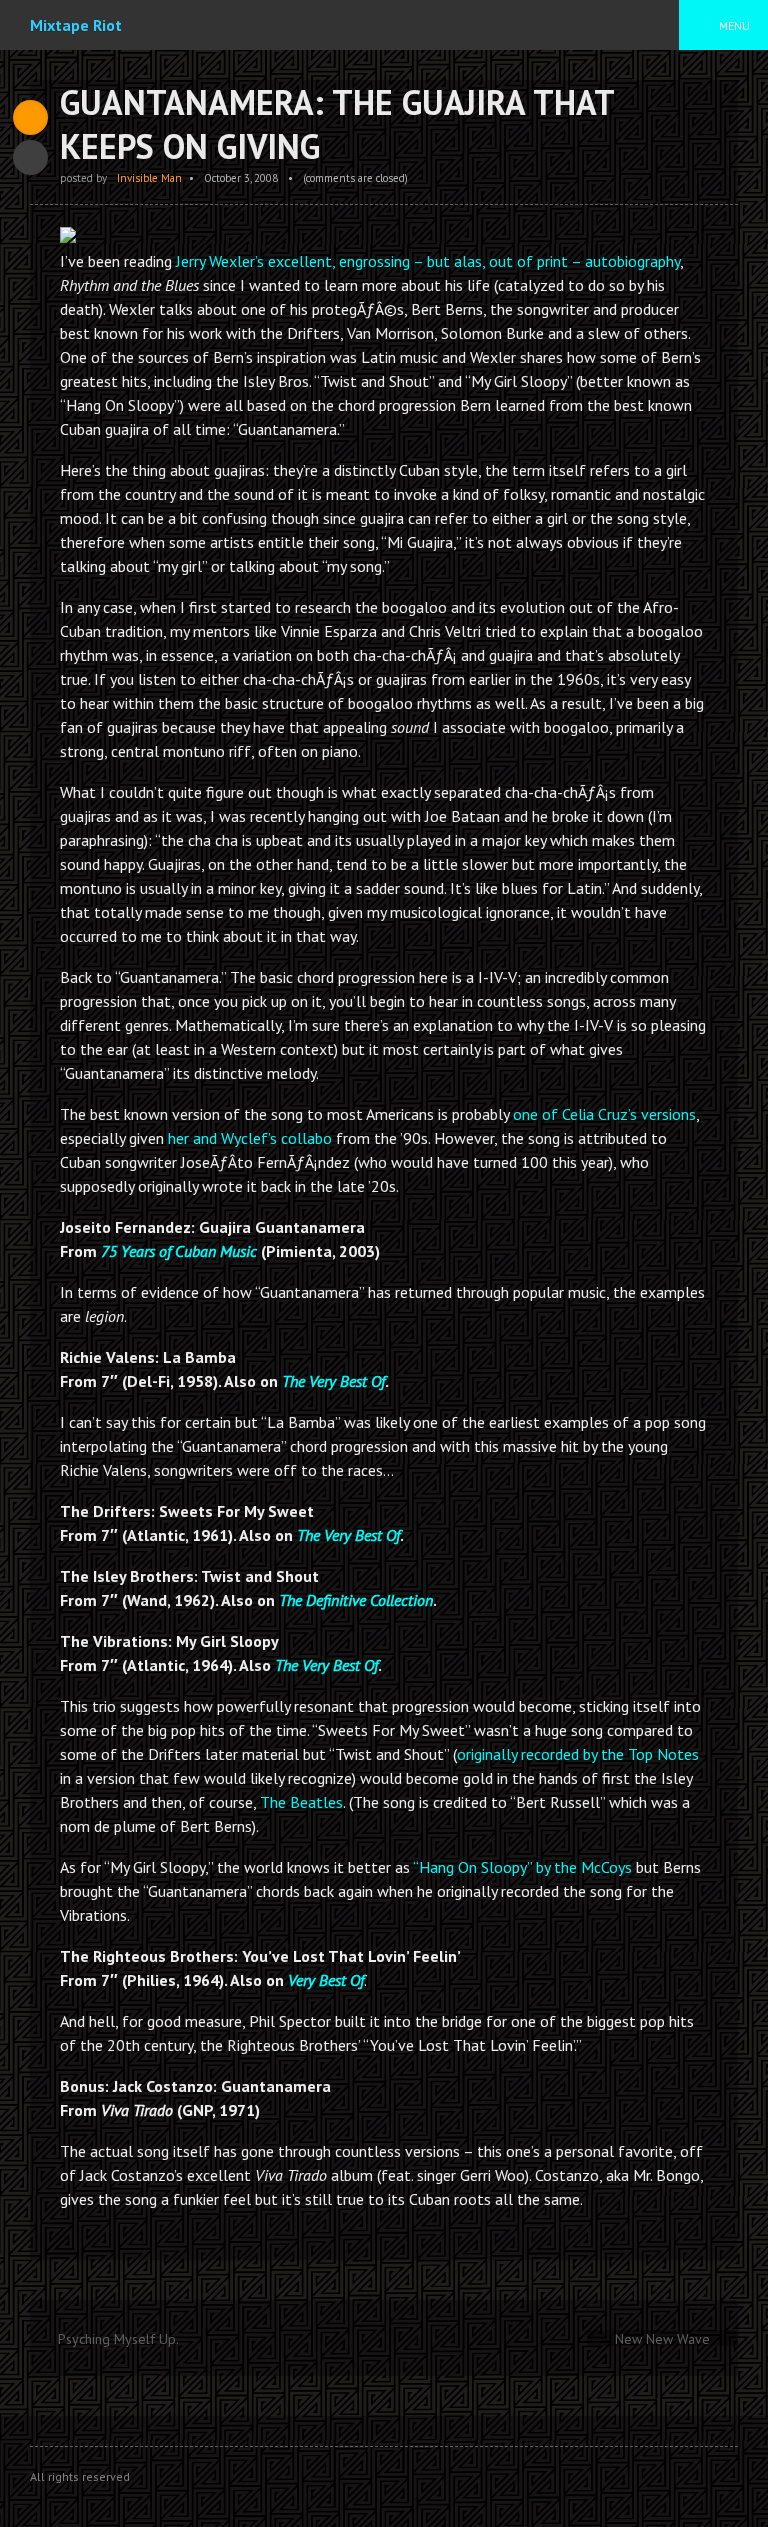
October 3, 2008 (241, 178)
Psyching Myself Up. (118, 2339)
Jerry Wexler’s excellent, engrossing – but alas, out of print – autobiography (428, 261)
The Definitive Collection (356, 1600)
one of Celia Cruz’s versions (604, 1114)
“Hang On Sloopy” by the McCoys (522, 1867)
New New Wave (662, 2339)
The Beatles (301, 1802)
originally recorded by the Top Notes (578, 1754)
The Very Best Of (333, 1381)
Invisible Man (149, 178)
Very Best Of (326, 1980)
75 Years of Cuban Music (179, 1251)
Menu (734, 25)
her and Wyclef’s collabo (250, 1138)
